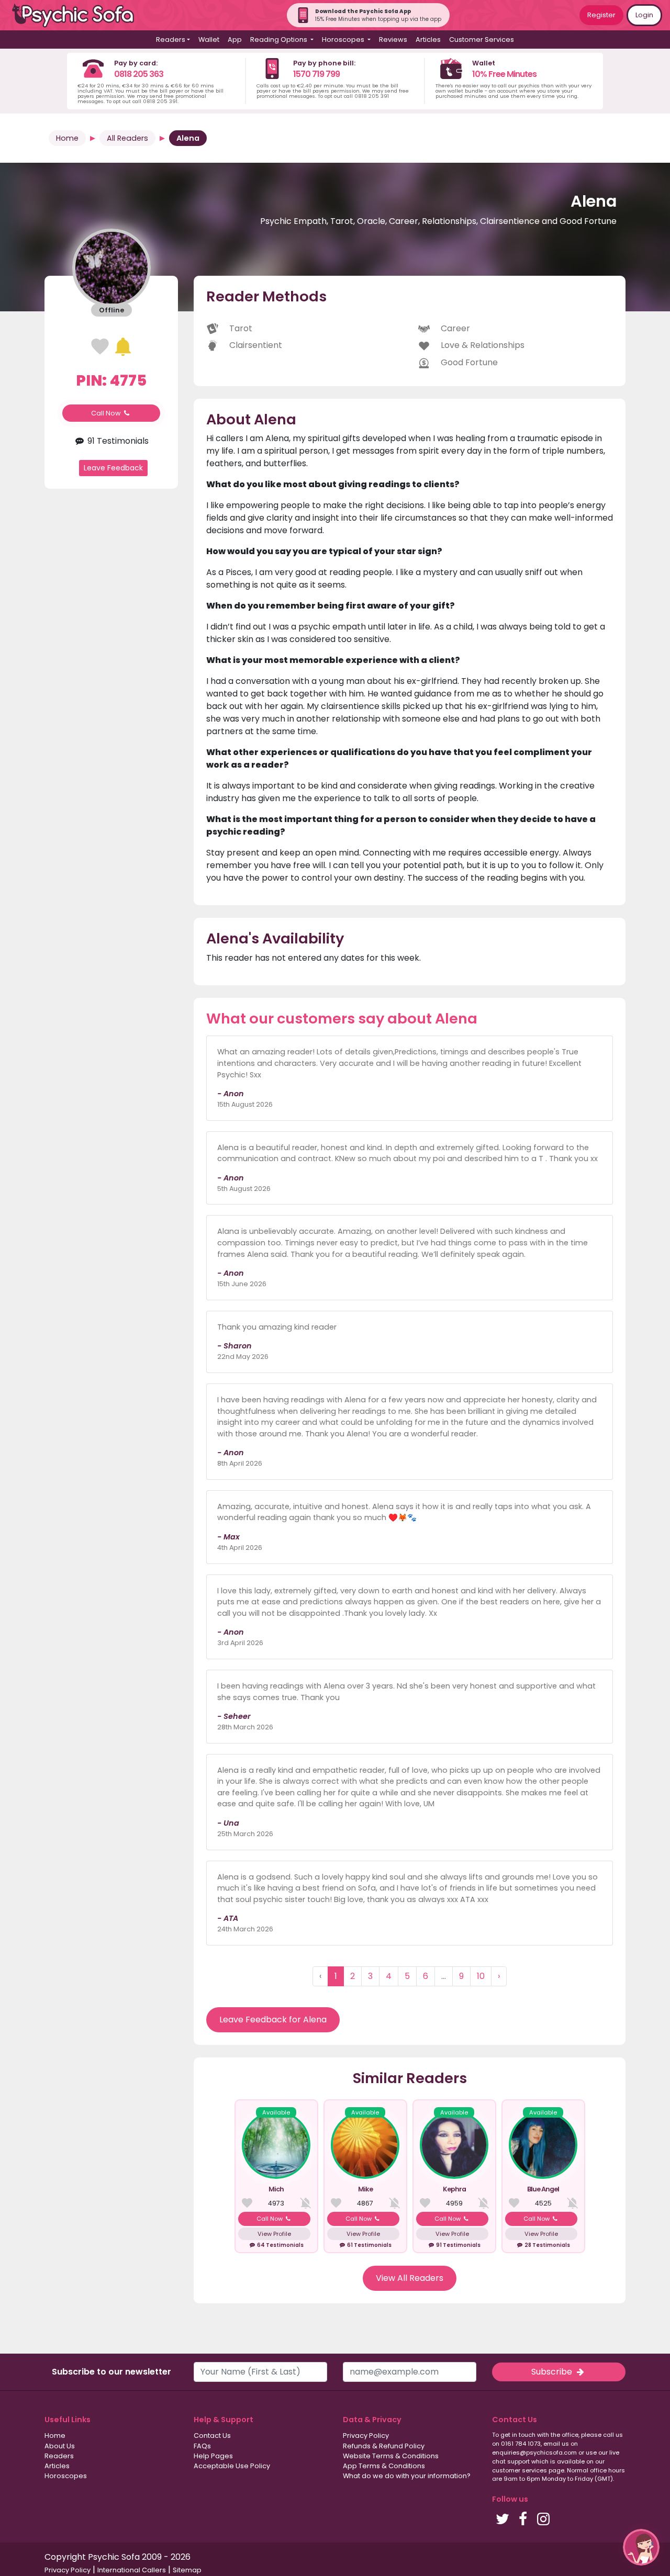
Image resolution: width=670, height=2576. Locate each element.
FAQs (202, 2446)
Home (67, 138)
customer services (520, 2470)
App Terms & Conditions (384, 2466)
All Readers (127, 138)
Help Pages (213, 2456)
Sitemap (187, 2570)
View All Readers (410, 2278)
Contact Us (212, 2436)
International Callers (132, 2570)
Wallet (209, 40)
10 (481, 1976)
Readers (59, 2456)
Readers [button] (171, 40)
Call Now (107, 413)
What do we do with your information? (407, 2476)
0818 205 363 (139, 74)
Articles (428, 40)
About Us (60, 2446)
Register (601, 15)
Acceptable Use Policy (232, 2466)
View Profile (274, 2234)
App (235, 40)
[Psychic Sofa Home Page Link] (79, 15)
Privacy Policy (366, 2436)
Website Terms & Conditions (391, 2456)
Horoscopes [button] (344, 40)
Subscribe (553, 2372)
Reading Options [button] (280, 40)
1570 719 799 (316, 74)
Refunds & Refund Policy (384, 2446)
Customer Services (482, 40)
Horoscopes (66, 2476)
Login (644, 15)
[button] (641, 2547)
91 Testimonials (117, 440)
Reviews (393, 40)
